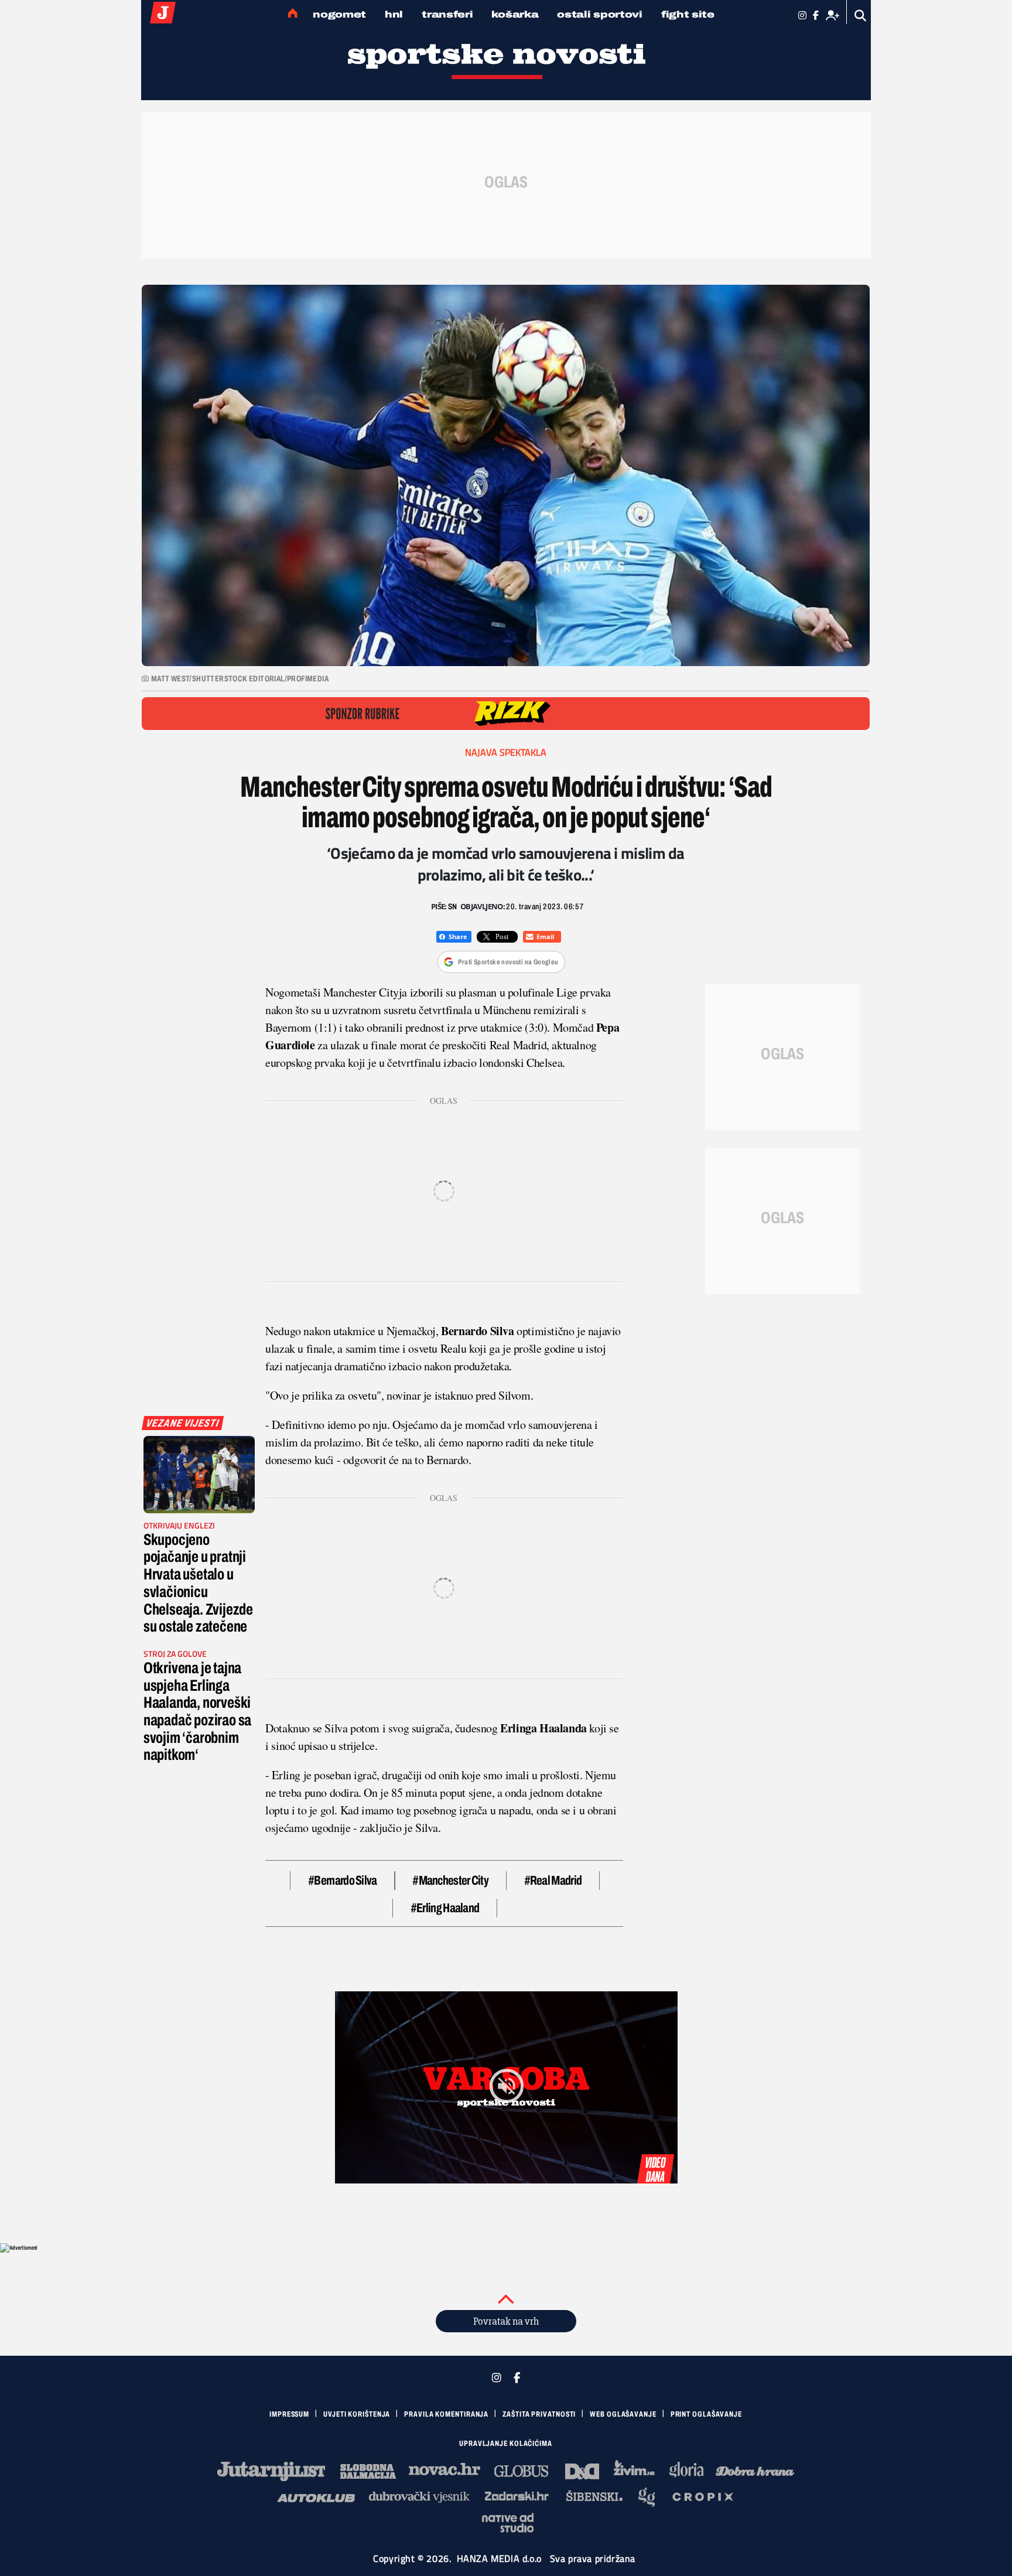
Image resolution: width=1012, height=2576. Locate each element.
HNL (394, 14)
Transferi (447, 14)
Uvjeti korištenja (357, 2414)
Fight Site (688, 14)
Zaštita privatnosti (539, 2414)
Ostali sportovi (600, 14)
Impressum (289, 2414)
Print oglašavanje (706, 2414)
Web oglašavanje (623, 2414)
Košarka (515, 14)
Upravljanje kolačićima (506, 2444)
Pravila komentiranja (446, 2414)
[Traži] (861, 16)
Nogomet (339, 14)
